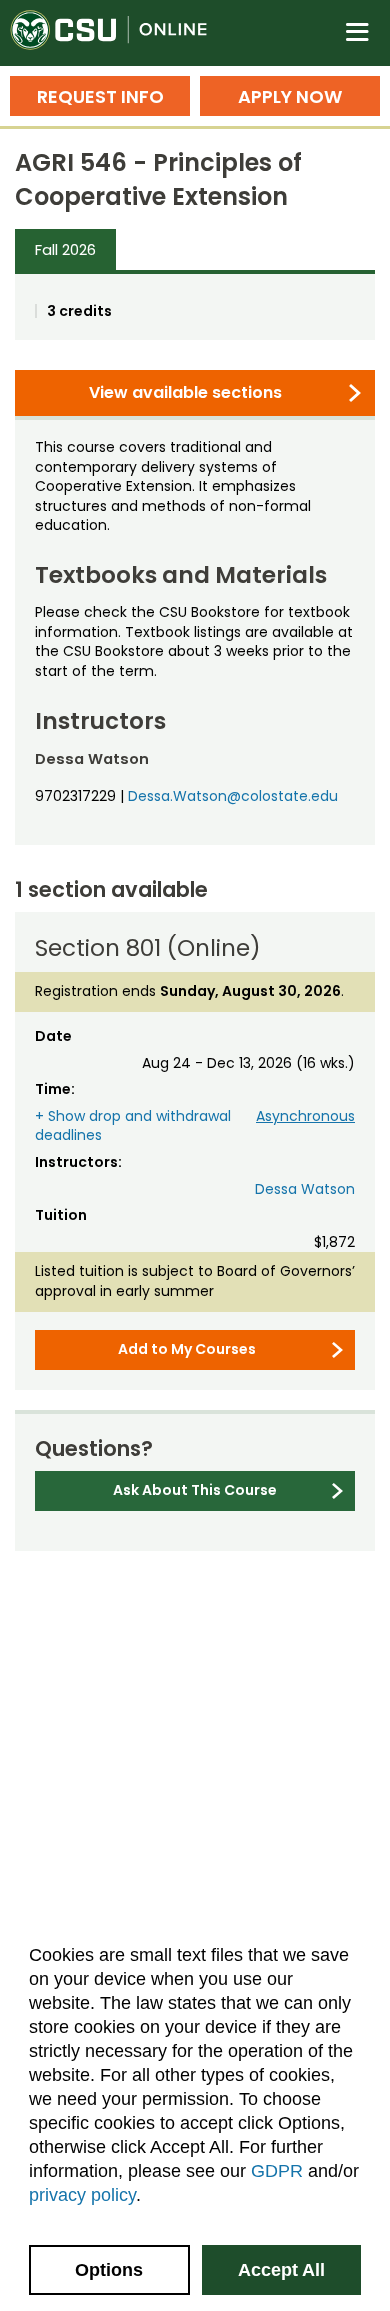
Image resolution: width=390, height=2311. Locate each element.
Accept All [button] (281, 2270)
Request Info (100, 96)
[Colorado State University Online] (120, 33)
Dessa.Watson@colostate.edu (233, 796)
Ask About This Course (195, 1490)
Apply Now (290, 96)
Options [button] (109, 2270)
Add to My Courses (187, 1349)
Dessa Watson (305, 1189)
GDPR (277, 2171)
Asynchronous (305, 1116)
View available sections (185, 392)
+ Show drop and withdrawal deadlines (133, 1126)
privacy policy (82, 2195)
